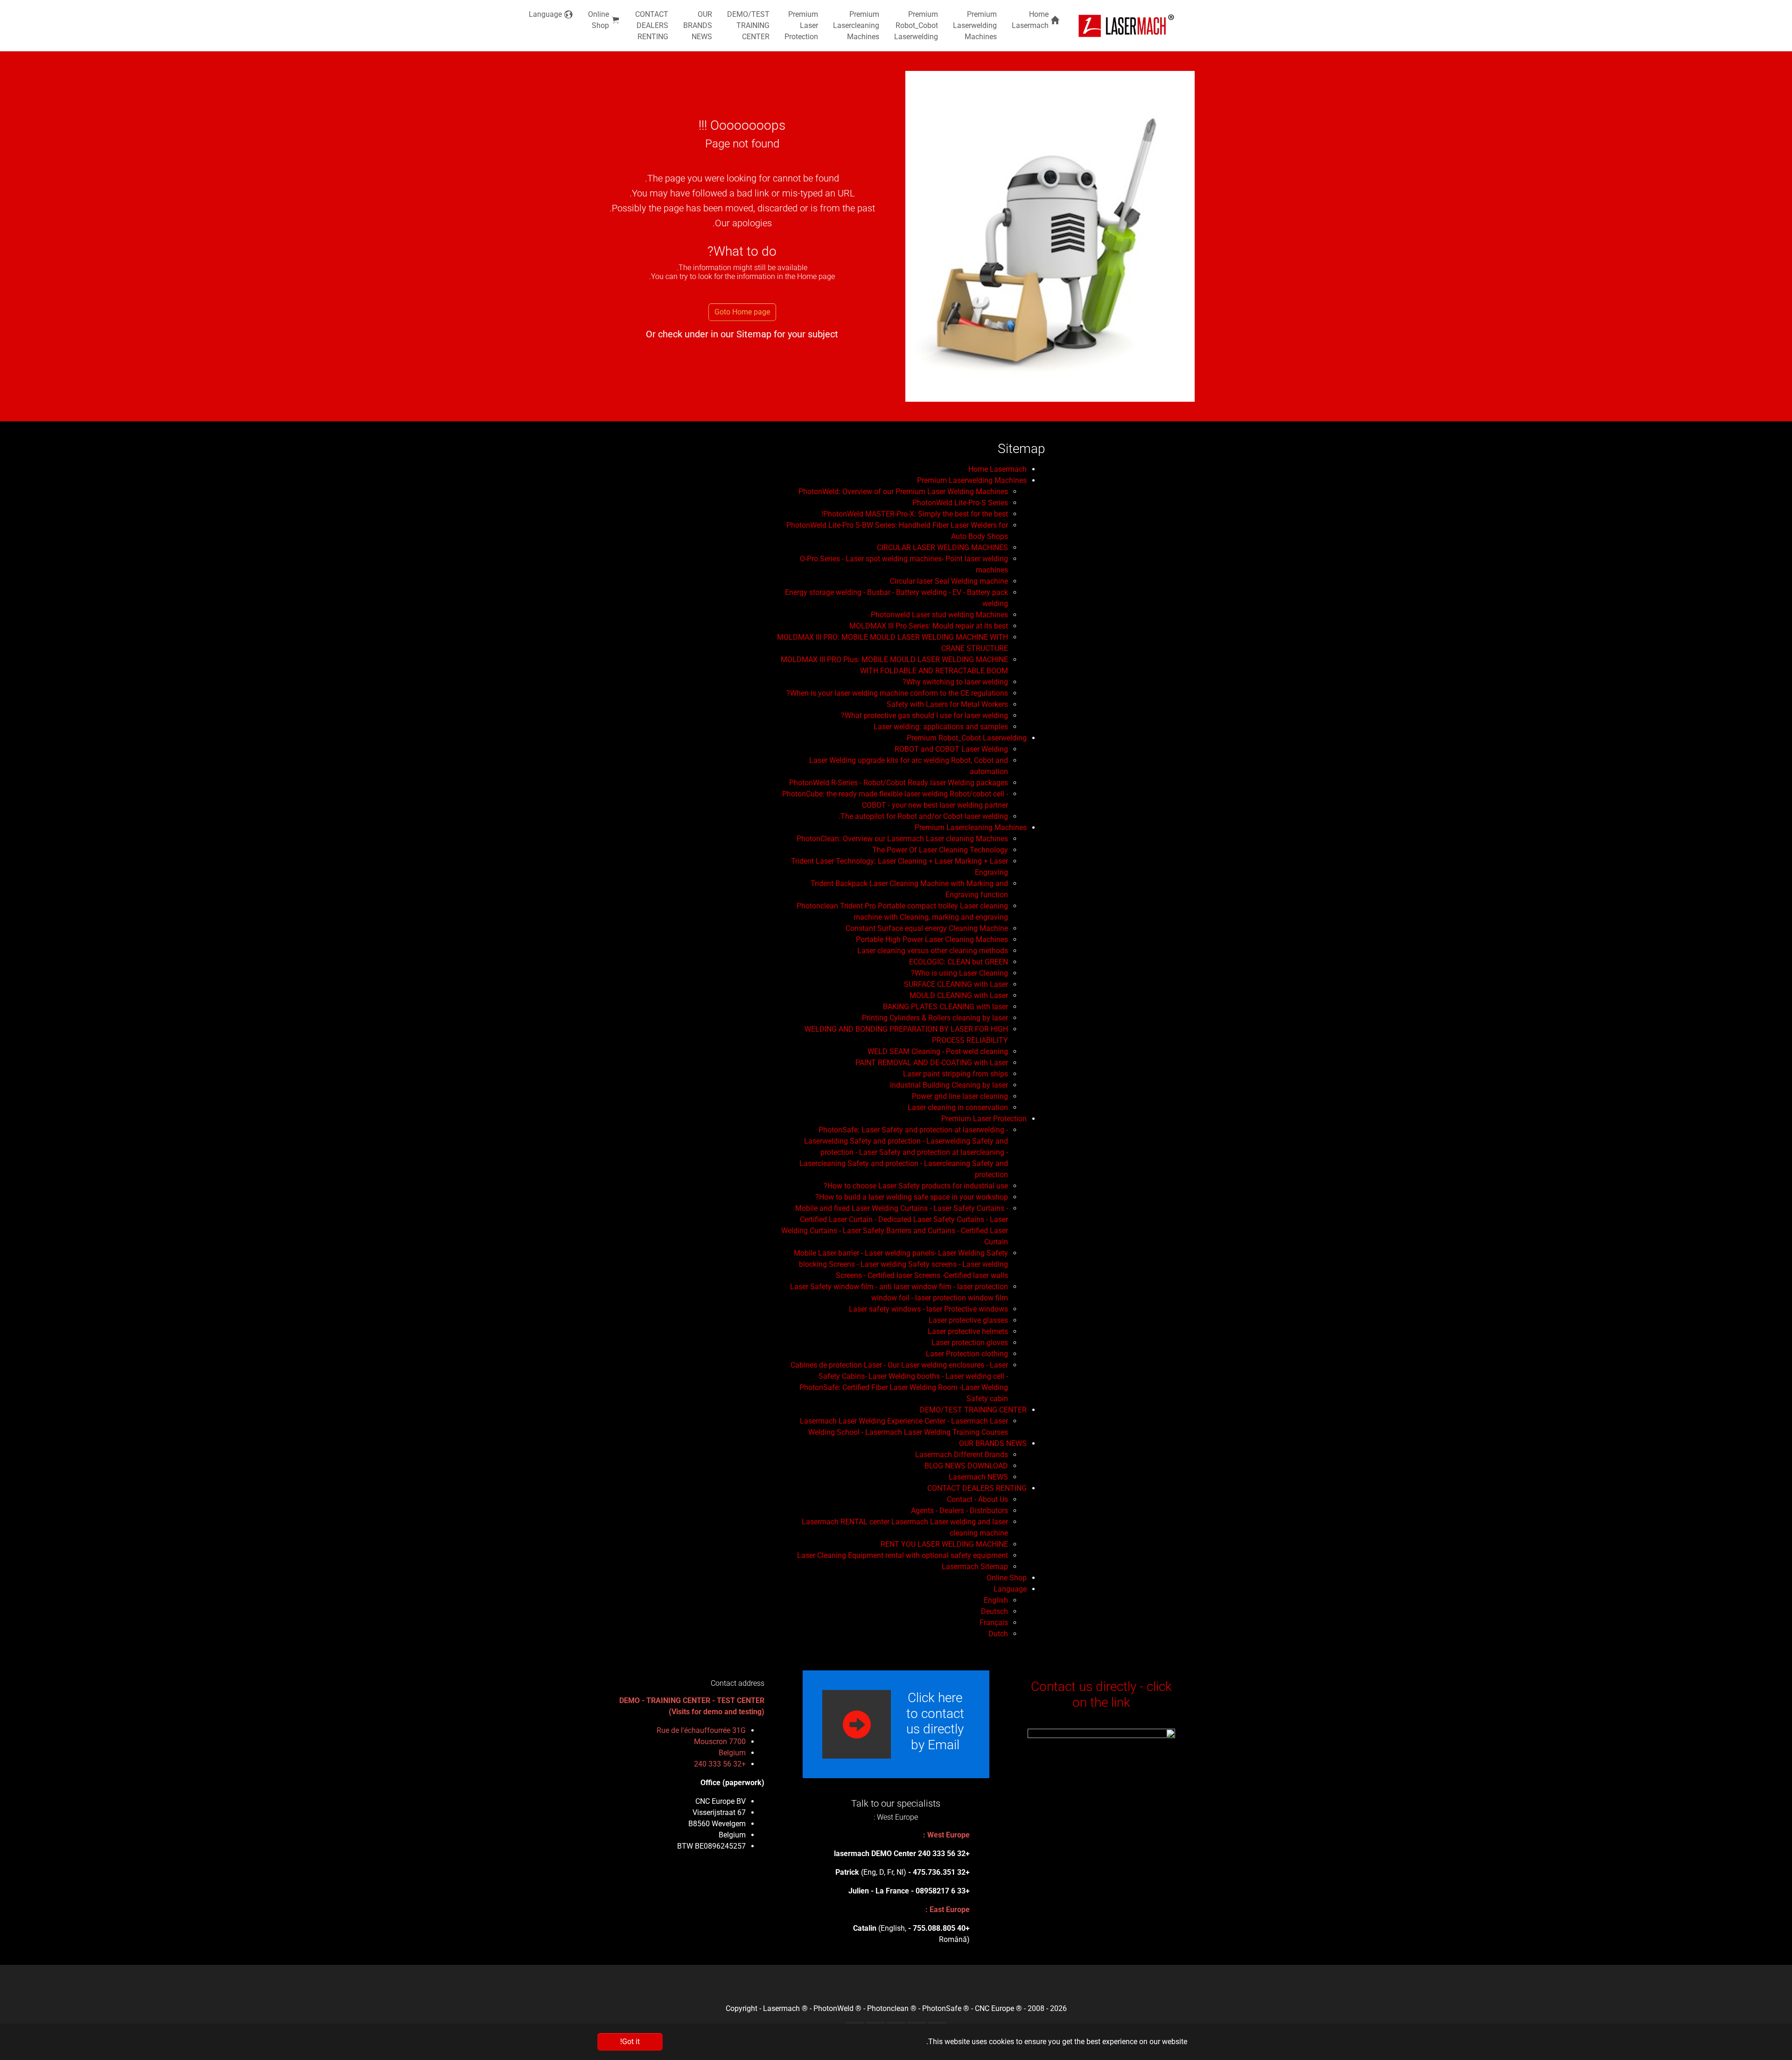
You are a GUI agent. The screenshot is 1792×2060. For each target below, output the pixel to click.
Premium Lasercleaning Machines (971, 827)
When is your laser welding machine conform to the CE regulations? (897, 693)
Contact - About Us (977, 1499)
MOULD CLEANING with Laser (959, 995)
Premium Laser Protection (984, 1119)
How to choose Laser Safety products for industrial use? (916, 1186)
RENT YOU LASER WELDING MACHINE (944, 1544)
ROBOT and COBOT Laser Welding (951, 749)
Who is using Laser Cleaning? (959, 973)
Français (994, 1623)
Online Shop (1007, 1578)
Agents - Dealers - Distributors (959, 1511)
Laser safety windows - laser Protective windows (928, 1309)
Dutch (998, 1634)
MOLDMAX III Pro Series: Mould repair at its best (929, 626)
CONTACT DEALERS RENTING (977, 1488)
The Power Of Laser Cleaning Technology (940, 850)
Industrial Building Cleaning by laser (949, 1085)
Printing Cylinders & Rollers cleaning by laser (935, 1018)
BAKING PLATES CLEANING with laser (945, 1007)
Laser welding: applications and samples (941, 727)
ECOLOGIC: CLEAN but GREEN (959, 962)
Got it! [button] (630, 2042)
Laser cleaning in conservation (958, 1107)
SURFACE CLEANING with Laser (956, 984)
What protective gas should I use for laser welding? (924, 716)
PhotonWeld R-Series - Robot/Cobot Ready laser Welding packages (899, 783)
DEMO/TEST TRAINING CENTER (973, 1410)
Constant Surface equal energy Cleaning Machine (927, 928)
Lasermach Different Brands (962, 1455)
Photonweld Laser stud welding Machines (939, 615)
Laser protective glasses (968, 1320)
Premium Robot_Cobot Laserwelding (967, 738)
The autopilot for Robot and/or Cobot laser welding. (923, 816)
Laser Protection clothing (967, 1354)
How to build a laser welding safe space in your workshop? (912, 1197)
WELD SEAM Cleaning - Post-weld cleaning (938, 1051)
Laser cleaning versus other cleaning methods (933, 951)
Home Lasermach (997, 469)
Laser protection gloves (970, 1343)
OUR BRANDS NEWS (993, 1443)
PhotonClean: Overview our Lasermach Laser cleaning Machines (902, 839)
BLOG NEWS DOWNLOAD (966, 1466)
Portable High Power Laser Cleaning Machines (932, 939)
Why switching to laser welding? (955, 682)
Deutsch (994, 1611)
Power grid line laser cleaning (960, 1096)
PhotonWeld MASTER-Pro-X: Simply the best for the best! (915, 514)
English (996, 1600)
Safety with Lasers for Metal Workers (947, 704)
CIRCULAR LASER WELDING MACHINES (942, 548)
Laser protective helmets (968, 1331)
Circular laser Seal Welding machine (949, 581)
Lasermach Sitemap (975, 1567)
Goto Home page (742, 312)
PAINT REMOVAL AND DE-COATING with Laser (932, 1063)
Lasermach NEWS (978, 1477)
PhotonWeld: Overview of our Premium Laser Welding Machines (903, 492)
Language (1010, 1589)
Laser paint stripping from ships (955, 1074)
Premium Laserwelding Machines (972, 480)
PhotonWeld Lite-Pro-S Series (960, 503)
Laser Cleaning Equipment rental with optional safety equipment (903, 1555)
